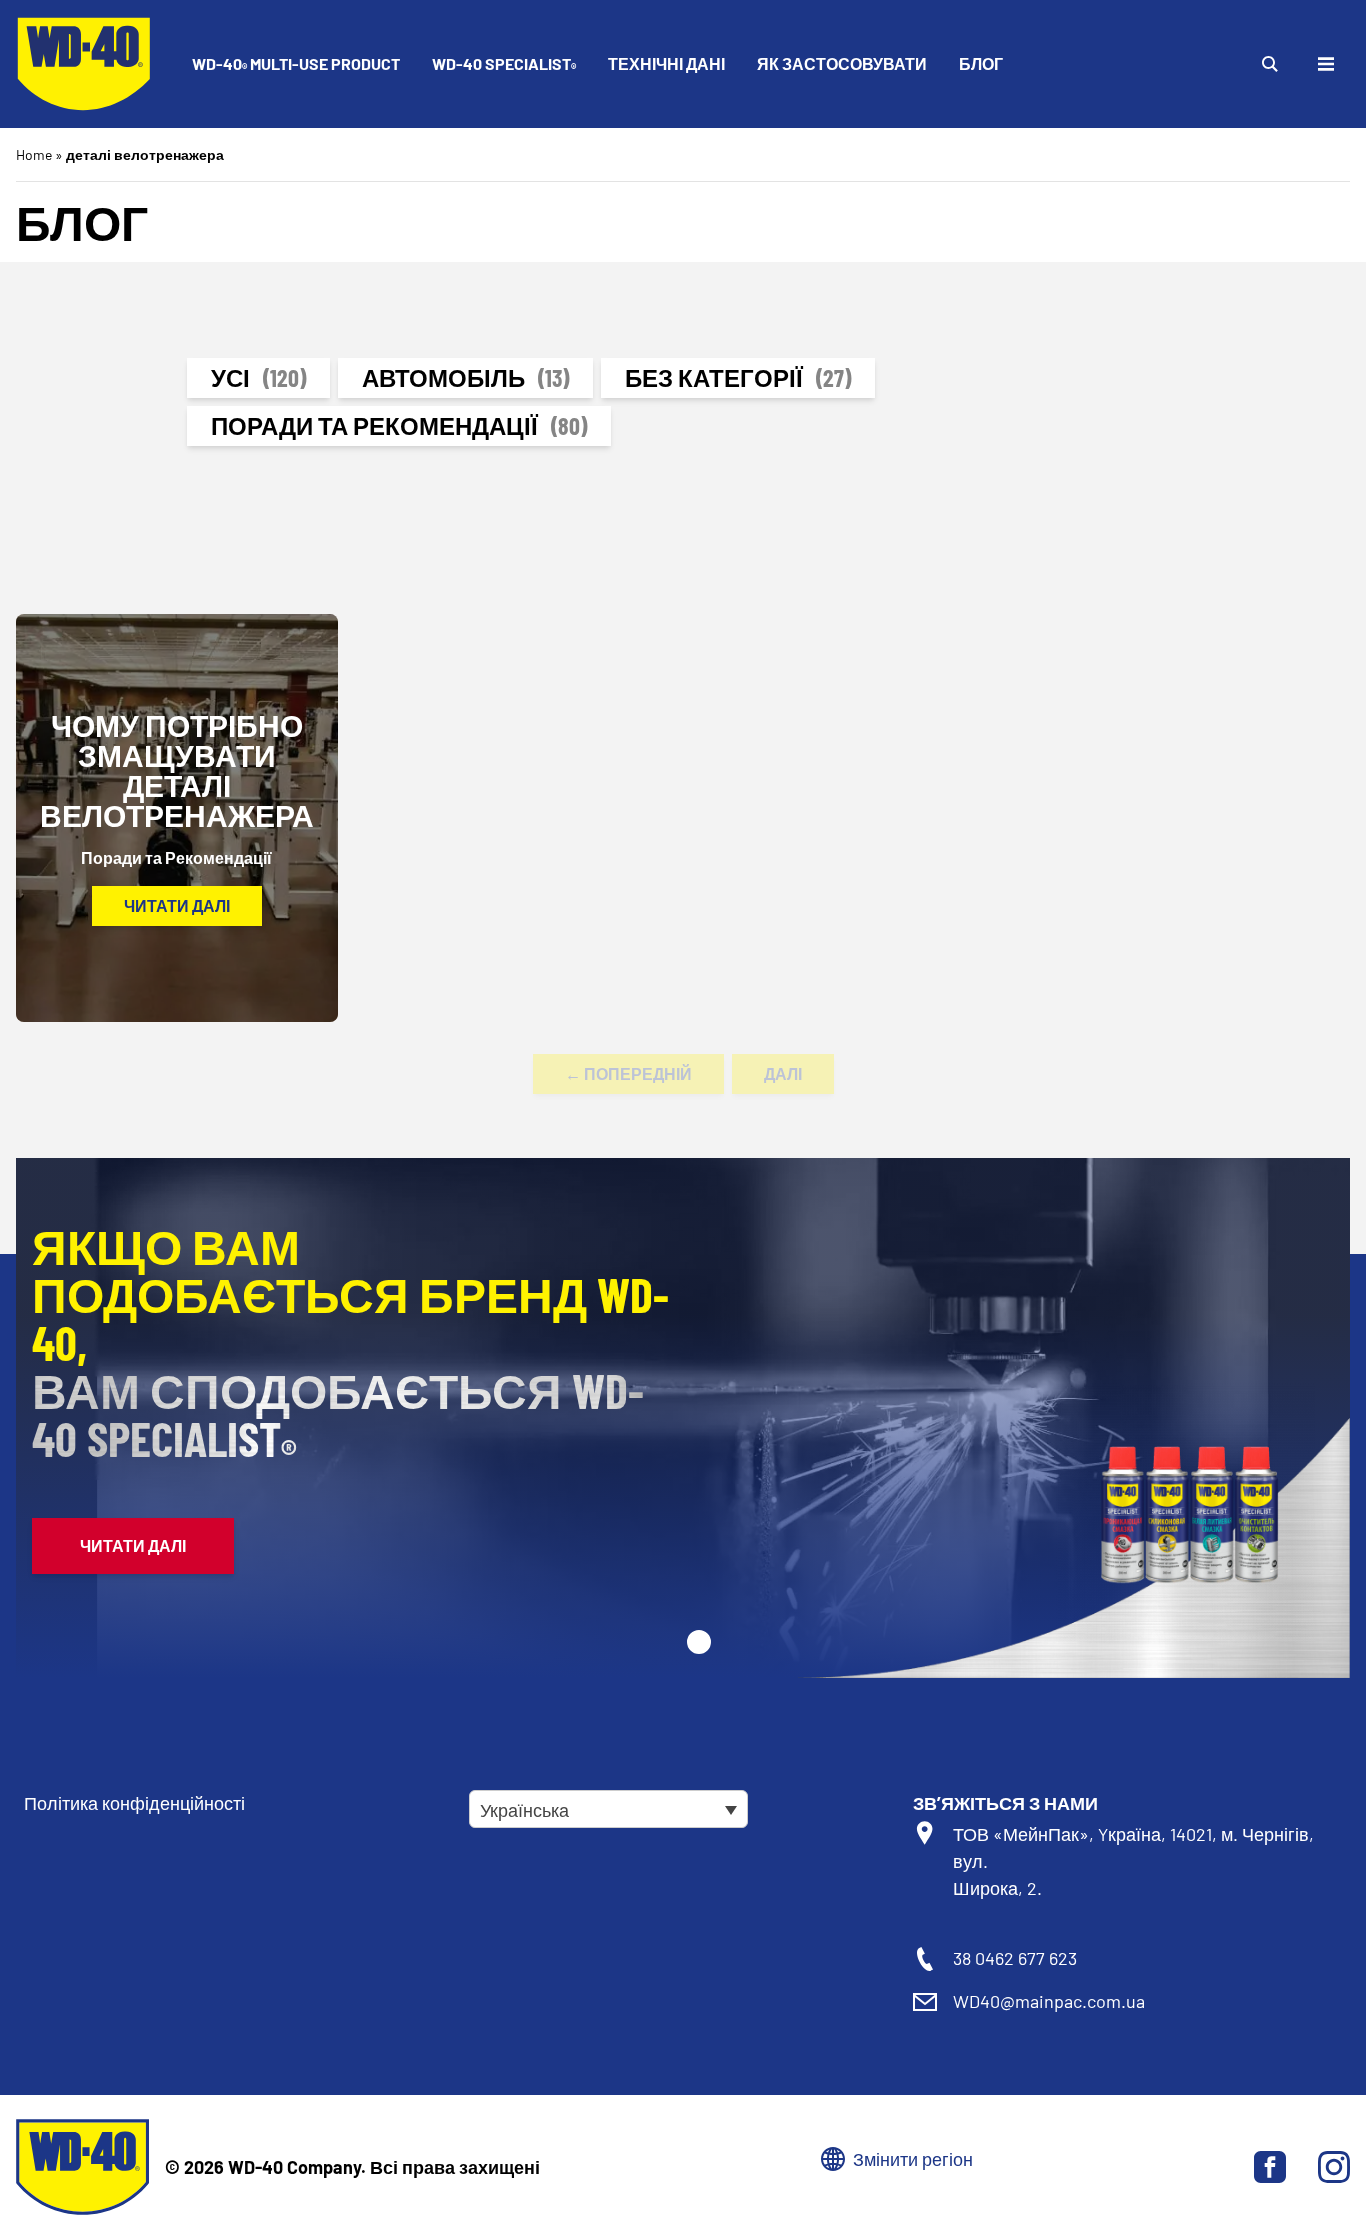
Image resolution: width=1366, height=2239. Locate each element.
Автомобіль (465, 377)
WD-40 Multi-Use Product (296, 64)
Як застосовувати (842, 63)
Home (34, 154)
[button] (699, 1642)
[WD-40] (84, 64)
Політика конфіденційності (134, 1803)
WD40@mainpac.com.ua (1049, 2001)
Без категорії (738, 377)
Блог (981, 63)
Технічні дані (666, 63)
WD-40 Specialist (504, 64)
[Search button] (1270, 64)
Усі (258, 377)
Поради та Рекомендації (399, 425)
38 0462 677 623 (1015, 1958)
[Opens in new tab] (1270, 2167)
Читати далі (177, 905)
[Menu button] (1326, 64)
